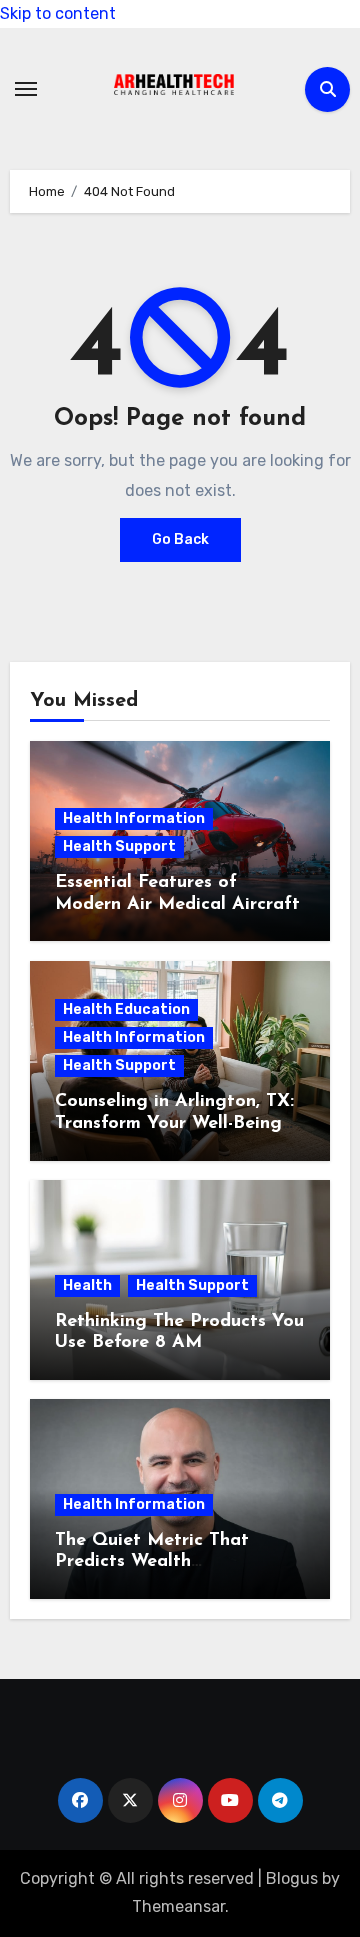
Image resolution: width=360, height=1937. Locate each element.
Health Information (134, 818)
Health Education (126, 1009)
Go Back (180, 539)
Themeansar (178, 1906)
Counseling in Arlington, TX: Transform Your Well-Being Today (174, 1123)
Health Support (119, 846)
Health (87, 1285)
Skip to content (58, 13)
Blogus (292, 1878)
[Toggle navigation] (26, 89)
